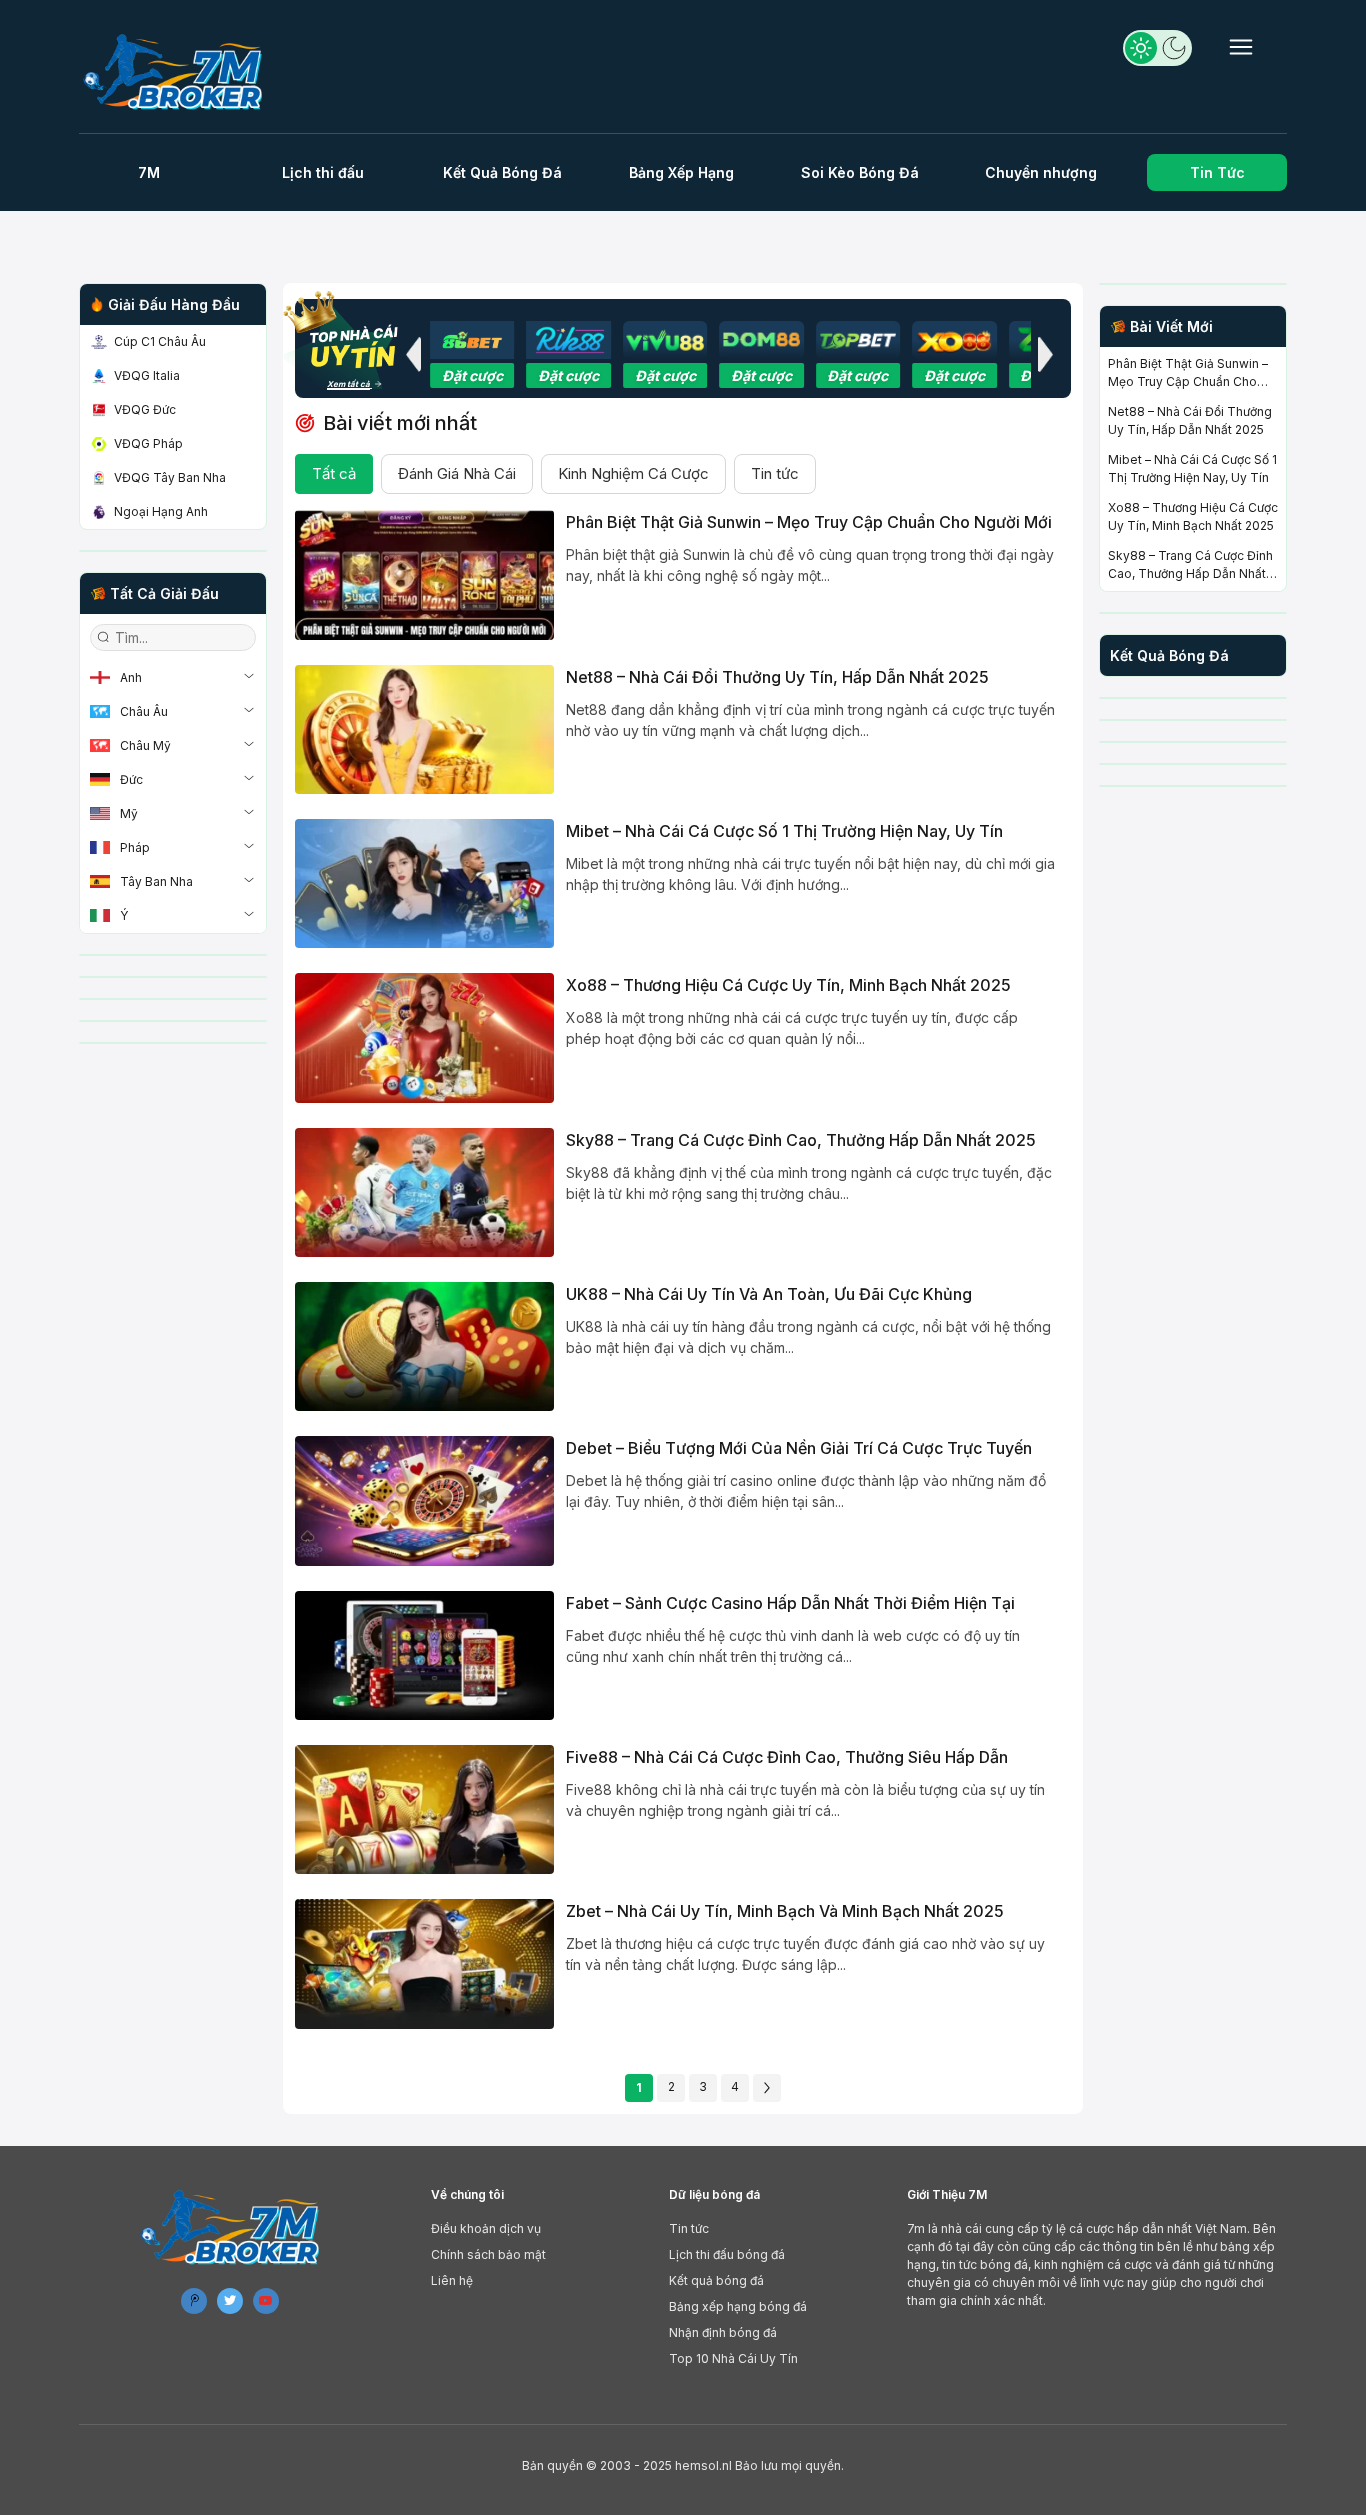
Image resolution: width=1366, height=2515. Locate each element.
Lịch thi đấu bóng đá (727, 2254)
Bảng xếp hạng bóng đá (738, 2306)
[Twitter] (230, 2301)
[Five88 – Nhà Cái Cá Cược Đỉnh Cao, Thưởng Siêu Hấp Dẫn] (424, 1809)
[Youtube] (266, 2301)
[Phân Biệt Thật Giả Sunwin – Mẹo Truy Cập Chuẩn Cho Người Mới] (424, 574)
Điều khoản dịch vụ (486, 2228)
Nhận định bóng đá (723, 2332)
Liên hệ (452, 2280)
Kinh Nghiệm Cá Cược (633, 473)
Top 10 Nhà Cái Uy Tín (733, 2358)
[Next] (767, 2088)
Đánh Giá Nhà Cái (457, 473)
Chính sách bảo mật (488, 2254)
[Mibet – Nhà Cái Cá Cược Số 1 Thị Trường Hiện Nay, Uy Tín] (424, 883)
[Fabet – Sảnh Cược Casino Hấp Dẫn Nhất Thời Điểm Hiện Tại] (424, 1655)
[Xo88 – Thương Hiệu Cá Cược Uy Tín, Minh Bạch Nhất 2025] (424, 1037)
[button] (413, 354)
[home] (181, 71)
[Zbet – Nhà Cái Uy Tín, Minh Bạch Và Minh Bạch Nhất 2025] (424, 1963)
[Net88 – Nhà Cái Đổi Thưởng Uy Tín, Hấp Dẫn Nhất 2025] (424, 729)
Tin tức (775, 473)
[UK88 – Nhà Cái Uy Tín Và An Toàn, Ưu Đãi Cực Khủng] (424, 1346)
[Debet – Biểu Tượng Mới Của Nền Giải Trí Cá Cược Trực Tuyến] (424, 1500)
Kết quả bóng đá (716, 2280)
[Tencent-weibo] (194, 2301)
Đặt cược (472, 375)
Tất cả (334, 473)
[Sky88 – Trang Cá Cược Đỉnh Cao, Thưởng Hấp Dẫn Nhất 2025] (424, 1192)
